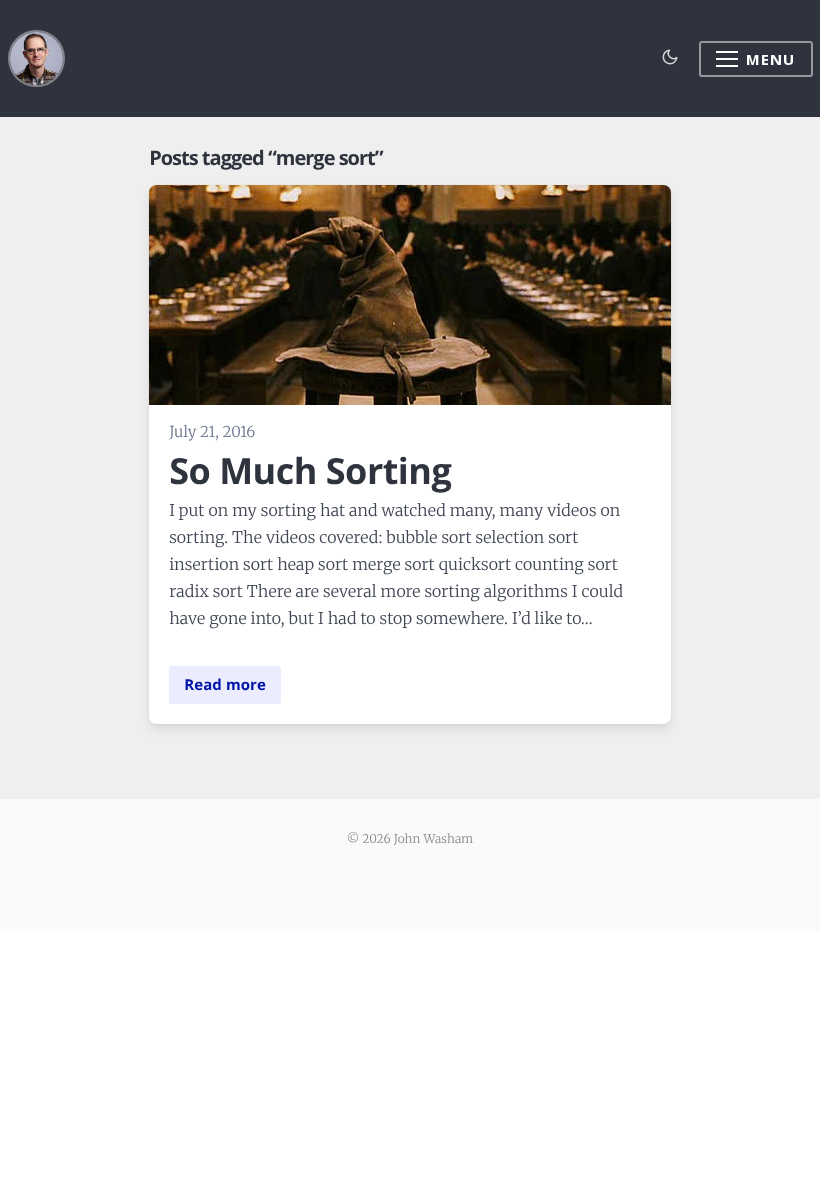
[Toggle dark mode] (670, 58)
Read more (225, 685)
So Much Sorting (310, 470)
